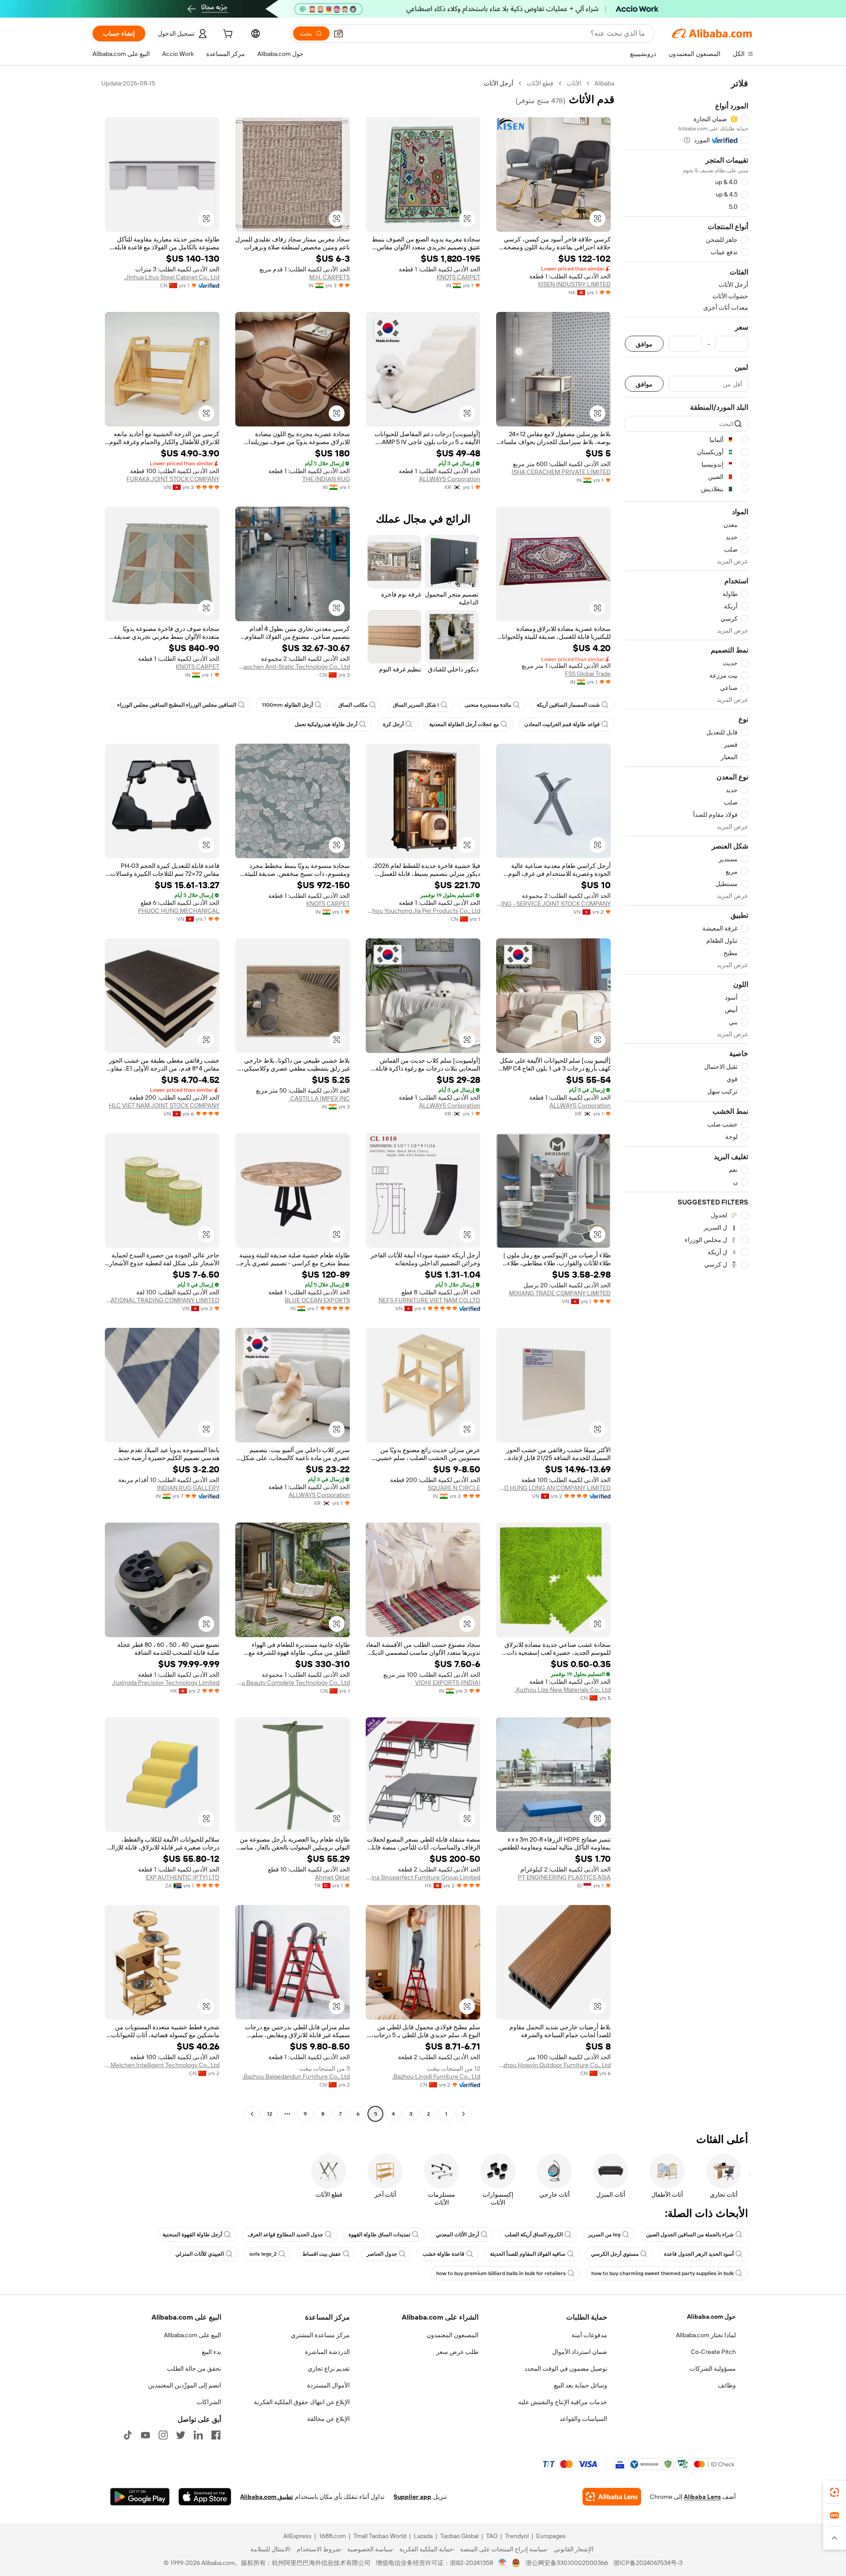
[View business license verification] (503, 2563)
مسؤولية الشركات (713, 2368)
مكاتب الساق (353, 705)
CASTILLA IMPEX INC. (319, 1098)
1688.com (332, 2536)
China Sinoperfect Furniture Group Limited (423, 1877)
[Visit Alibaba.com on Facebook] (216, 2435)
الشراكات (209, 2402)
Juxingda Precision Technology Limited (166, 1683)
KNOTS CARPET (458, 277)
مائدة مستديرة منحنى (488, 705)
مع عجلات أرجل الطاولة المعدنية (464, 724)
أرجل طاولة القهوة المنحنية (192, 2235)
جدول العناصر (382, 2254)
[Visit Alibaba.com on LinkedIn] (198, 2435)
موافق (644, 344)
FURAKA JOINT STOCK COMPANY (173, 479)
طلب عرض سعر (457, 2352)
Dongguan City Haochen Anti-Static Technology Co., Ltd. (293, 667)
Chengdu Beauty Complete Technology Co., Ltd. (293, 1683)
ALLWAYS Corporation (450, 479)
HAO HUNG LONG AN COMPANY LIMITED (553, 1488)
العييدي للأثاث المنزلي (200, 2254)
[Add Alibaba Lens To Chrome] (612, 2497)
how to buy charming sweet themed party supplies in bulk (662, 2273)
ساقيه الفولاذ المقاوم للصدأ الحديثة (528, 2254)
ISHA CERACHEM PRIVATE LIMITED (561, 472)
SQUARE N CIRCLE (454, 1488)
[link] (835, 2492)
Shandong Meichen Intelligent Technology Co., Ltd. (162, 2065)
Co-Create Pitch (713, 2352)
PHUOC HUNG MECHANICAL (179, 911)
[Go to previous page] (464, 2114)
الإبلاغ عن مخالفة (328, 2419)
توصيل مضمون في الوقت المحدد (566, 2368)
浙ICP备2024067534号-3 (648, 2563)
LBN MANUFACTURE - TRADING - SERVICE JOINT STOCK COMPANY (553, 904)
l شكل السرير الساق (416, 705)
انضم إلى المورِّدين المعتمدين (185, 2385)
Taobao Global (459, 2536)
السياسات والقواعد (583, 2419)
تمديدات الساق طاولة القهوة (379, 2235)
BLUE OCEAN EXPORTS (317, 1300)
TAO (492, 2536)
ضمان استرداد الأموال (580, 2352)
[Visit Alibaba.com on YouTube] (145, 2435)
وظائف (727, 2385)
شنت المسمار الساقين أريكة (568, 705)
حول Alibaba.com (711, 2317)
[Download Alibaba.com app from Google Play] (140, 2497)
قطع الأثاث (540, 83)
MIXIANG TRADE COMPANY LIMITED (560, 1293)
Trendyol (517, 2536)
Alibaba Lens (702, 2497)
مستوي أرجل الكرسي (615, 2254)
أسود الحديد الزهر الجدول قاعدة (699, 2254)
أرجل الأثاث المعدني (457, 2235)
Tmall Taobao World (380, 2536)
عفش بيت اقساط (322, 2254)
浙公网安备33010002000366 (567, 2563)
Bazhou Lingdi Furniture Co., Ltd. (436, 2076)
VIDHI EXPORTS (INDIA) (448, 1683)
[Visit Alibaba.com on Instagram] (163, 2435)
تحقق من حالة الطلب (194, 2368)
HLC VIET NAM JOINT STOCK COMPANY (164, 1105)
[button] (338, 33)
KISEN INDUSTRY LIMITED (574, 284)
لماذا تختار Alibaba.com (706, 2335)
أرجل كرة (393, 724)
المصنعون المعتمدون (453, 2335)
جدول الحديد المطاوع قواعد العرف (285, 2235)
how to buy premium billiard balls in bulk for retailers (501, 2273)
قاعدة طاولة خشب (443, 2254)
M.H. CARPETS (330, 277)
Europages (551, 2536)
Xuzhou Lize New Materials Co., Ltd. (563, 1690)
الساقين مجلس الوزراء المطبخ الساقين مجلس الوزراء (177, 705)
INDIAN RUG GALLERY (188, 1488)
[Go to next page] (252, 2114)
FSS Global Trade (588, 674)
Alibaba (604, 83)
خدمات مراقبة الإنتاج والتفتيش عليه (563, 2402)
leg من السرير (604, 2235)
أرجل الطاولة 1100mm (287, 705)
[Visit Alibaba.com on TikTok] (128, 2435)
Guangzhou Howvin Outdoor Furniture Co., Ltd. (553, 2065)
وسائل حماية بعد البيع (581, 2385)
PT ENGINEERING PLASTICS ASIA (564, 1877)
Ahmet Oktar (332, 1877)
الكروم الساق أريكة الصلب (534, 2235)
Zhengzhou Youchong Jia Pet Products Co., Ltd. (423, 911)
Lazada (423, 2536)
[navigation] (686, 1100)
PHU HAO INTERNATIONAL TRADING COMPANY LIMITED (162, 1300)
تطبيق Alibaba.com (267, 2497)
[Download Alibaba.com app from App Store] (205, 2497)
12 (270, 2114)
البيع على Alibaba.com (193, 2335)
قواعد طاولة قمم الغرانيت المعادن (562, 724)
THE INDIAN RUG (326, 479)
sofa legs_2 (263, 2254)
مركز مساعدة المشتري (320, 2335)
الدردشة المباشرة (327, 2352)
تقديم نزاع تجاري (329, 2368)
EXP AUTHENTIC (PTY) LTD (183, 1877)
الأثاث (574, 83)
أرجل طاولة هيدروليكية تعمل (326, 724)
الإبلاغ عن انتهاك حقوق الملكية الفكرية (302, 2402)
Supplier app (412, 2497)
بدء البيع (211, 2352)
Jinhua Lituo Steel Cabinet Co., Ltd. (172, 277)
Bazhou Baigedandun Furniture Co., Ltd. (296, 2076)
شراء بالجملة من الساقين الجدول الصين (690, 2235)
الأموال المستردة (328, 2385)
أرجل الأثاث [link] (499, 83)
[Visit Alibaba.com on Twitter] (181, 2435)
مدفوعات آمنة (589, 2335)
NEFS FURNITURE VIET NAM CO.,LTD (429, 1300)
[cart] (227, 35)
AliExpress (297, 2536)
